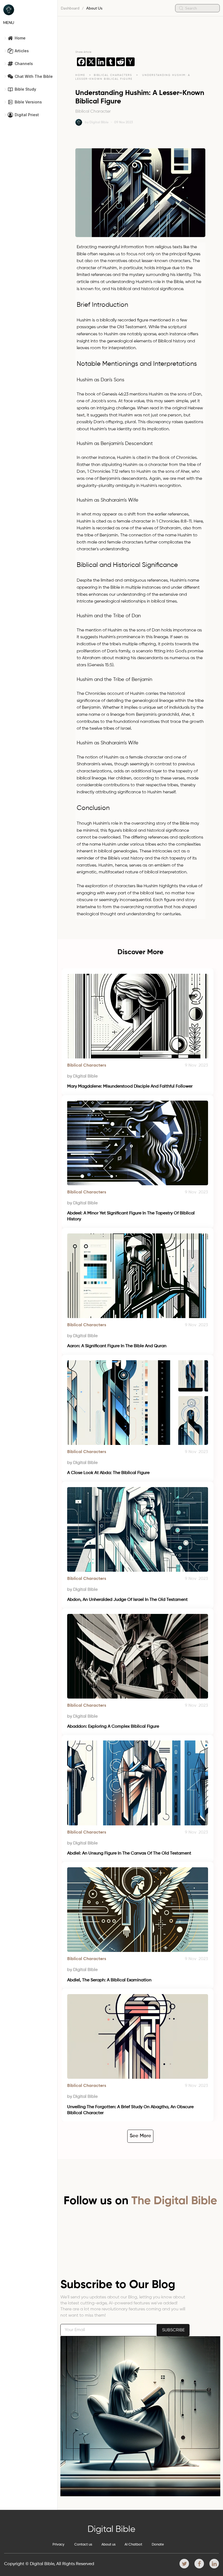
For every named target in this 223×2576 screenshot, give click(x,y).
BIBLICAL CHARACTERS (114, 75)
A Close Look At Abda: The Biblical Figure (108, 1473)
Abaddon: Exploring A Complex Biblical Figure (113, 1727)
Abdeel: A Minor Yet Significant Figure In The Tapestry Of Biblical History (131, 1216)
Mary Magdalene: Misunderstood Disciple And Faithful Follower (130, 1086)
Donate (158, 2545)
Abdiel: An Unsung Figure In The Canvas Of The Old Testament (129, 1853)
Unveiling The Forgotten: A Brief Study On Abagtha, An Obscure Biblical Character (131, 2110)
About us (109, 2545)
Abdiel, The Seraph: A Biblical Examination (109, 1980)
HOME (80, 75)
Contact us (83, 2545)
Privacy (58, 2545)
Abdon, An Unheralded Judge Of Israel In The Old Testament (127, 1600)
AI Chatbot (133, 2545)
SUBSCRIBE (173, 2330)
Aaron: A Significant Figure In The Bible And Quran (117, 1346)
